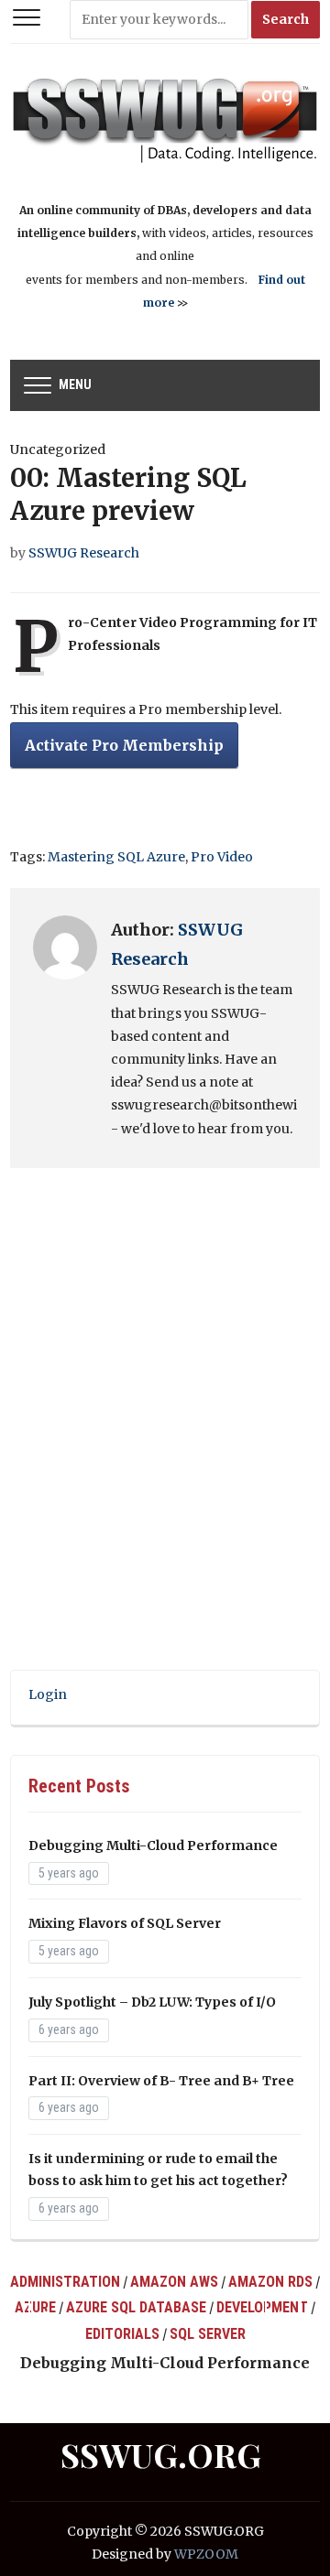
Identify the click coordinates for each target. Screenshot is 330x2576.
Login (48, 1694)
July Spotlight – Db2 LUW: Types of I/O (152, 2002)
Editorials (122, 2334)
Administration (65, 2282)
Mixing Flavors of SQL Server (125, 1923)
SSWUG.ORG (161, 2454)
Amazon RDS (270, 2282)
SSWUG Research (84, 553)
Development (262, 2307)
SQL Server (208, 2334)
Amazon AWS (174, 2282)
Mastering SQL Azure (116, 857)
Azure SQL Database (136, 2307)
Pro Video (222, 857)
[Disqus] (165, 1434)
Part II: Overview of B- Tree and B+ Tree (161, 2081)
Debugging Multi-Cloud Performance (153, 1845)
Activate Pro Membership (124, 745)
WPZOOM (206, 2554)
